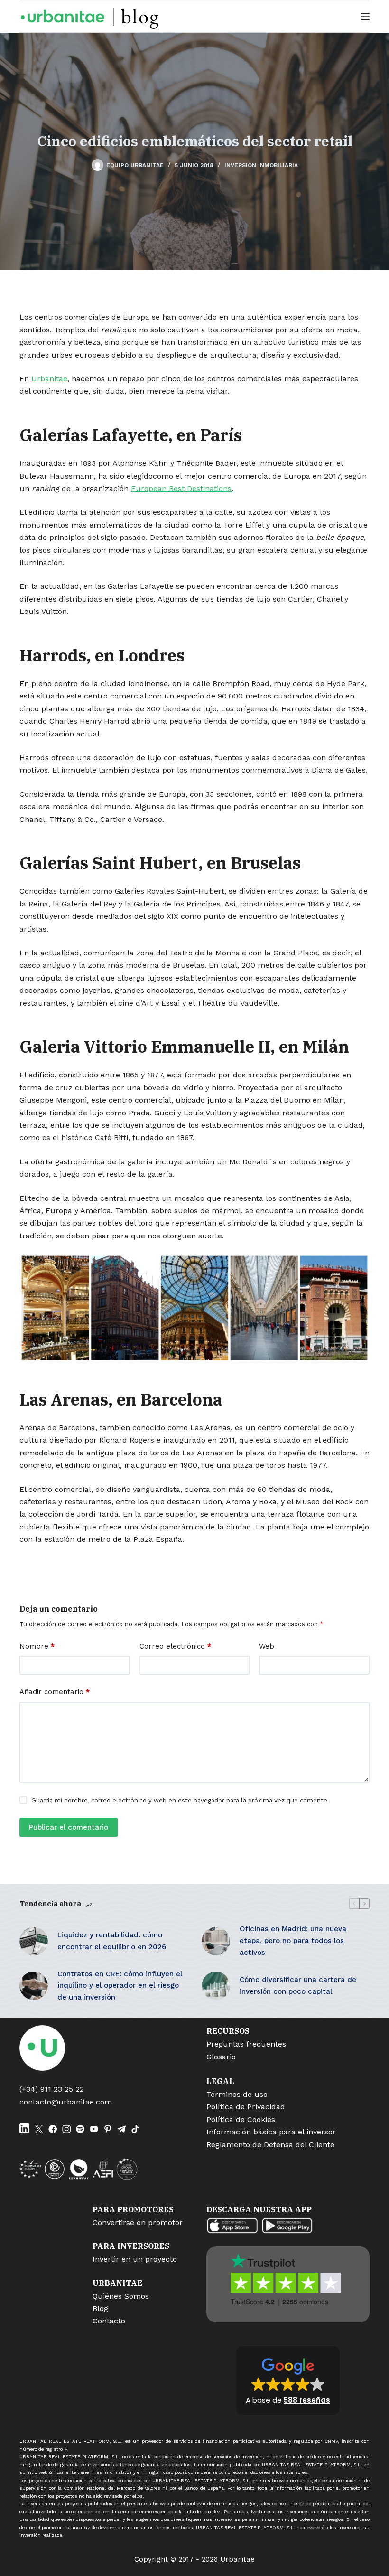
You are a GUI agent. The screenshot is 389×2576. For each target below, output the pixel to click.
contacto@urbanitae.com (66, 2102)
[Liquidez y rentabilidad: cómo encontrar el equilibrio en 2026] (34, 1941)
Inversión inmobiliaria (261, 165)
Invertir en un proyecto (135, 2259)
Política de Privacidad (246, 2107)
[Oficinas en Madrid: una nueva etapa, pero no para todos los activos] (216, 1941)
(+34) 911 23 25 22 (52, 2089)
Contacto (109, 2321)
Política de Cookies (241, 2119)
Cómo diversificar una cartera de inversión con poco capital (298, 1986)
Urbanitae (49, 379)
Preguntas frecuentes (246, 2044)
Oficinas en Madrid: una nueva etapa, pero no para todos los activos (293, 1941)
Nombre (37, 1646)
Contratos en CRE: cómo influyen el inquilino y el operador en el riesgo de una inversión (120, 1986)
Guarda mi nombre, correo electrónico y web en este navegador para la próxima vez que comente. (180, 1800)
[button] (288, 2380)
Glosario (221, 2057)
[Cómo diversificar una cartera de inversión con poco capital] (216, 1986)
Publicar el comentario (69, 1827)
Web (267, 1646)
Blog (100, 2308)
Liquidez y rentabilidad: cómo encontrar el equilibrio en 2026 (112, 1941)
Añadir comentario (55, 1692)
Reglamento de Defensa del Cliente (270, 2145)
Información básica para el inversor (271, 2132)
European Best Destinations (181, 488)
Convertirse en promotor (138, 2222)
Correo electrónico (175, 1646)
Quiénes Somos (121, 2296)
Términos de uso (237, 2094)
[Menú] (365, 17)
